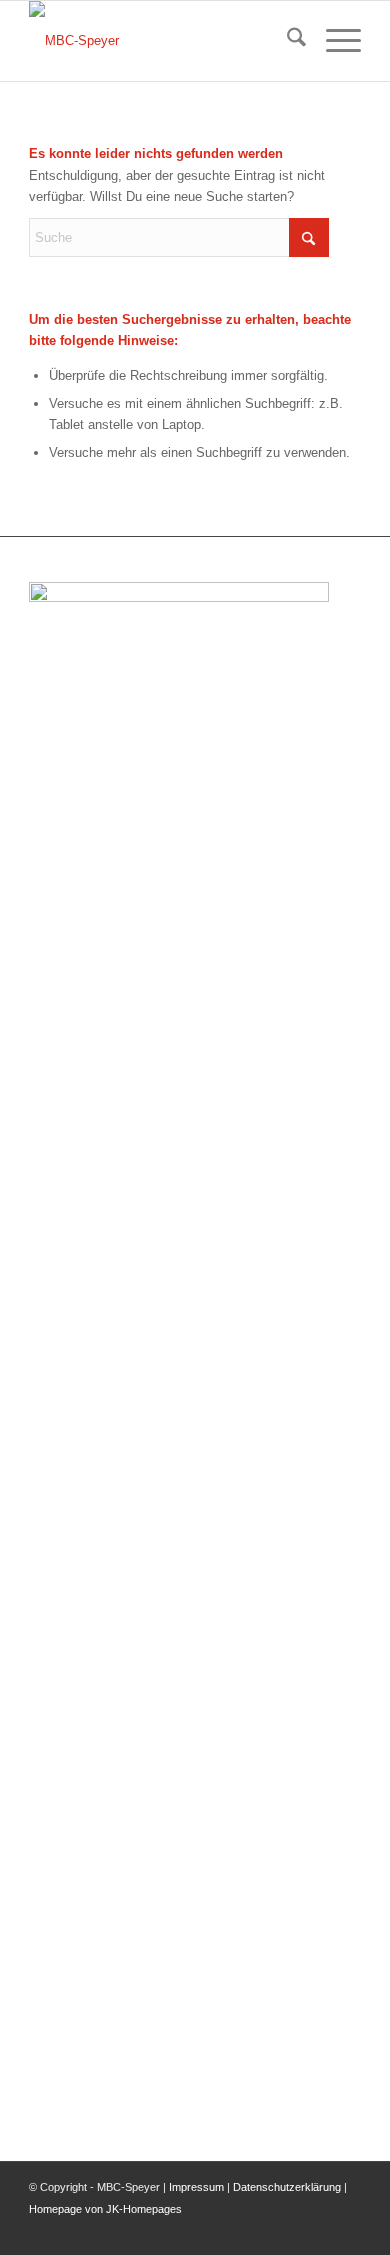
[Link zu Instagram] (346, 2230)
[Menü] (333, 41)
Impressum (196, 2187)
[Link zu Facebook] (316, 2230)
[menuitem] (286, 41)
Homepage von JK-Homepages (105, 2209)
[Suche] (286, 41)
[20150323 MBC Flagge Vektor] (161, 41)
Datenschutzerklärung (287, 2187)
